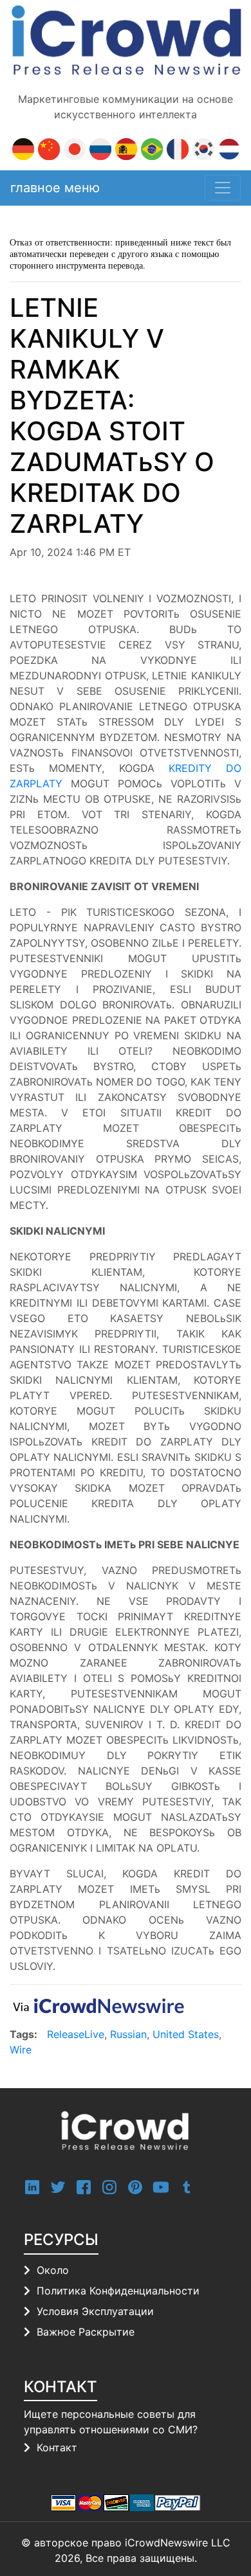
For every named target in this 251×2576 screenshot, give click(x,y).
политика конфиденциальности (118, 2291)
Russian (128, 2034)
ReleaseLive (76, 2034)
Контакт (57, 2447)
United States (186, 2034)
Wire (21, 2050)
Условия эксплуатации (95, 2311)
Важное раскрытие (86, 2332)
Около (53, 2270)
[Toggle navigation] (223, 188)
